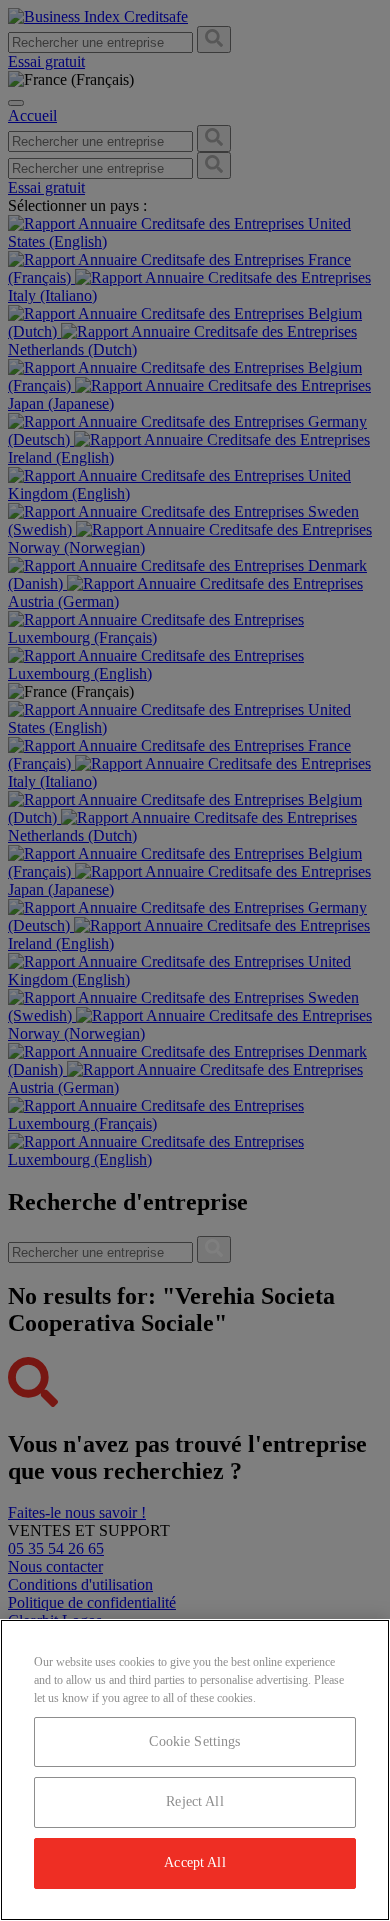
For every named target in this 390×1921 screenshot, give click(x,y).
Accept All (194, 1862)
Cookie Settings (194, 1741)
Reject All (194, 1801)
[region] (195, 1770)
